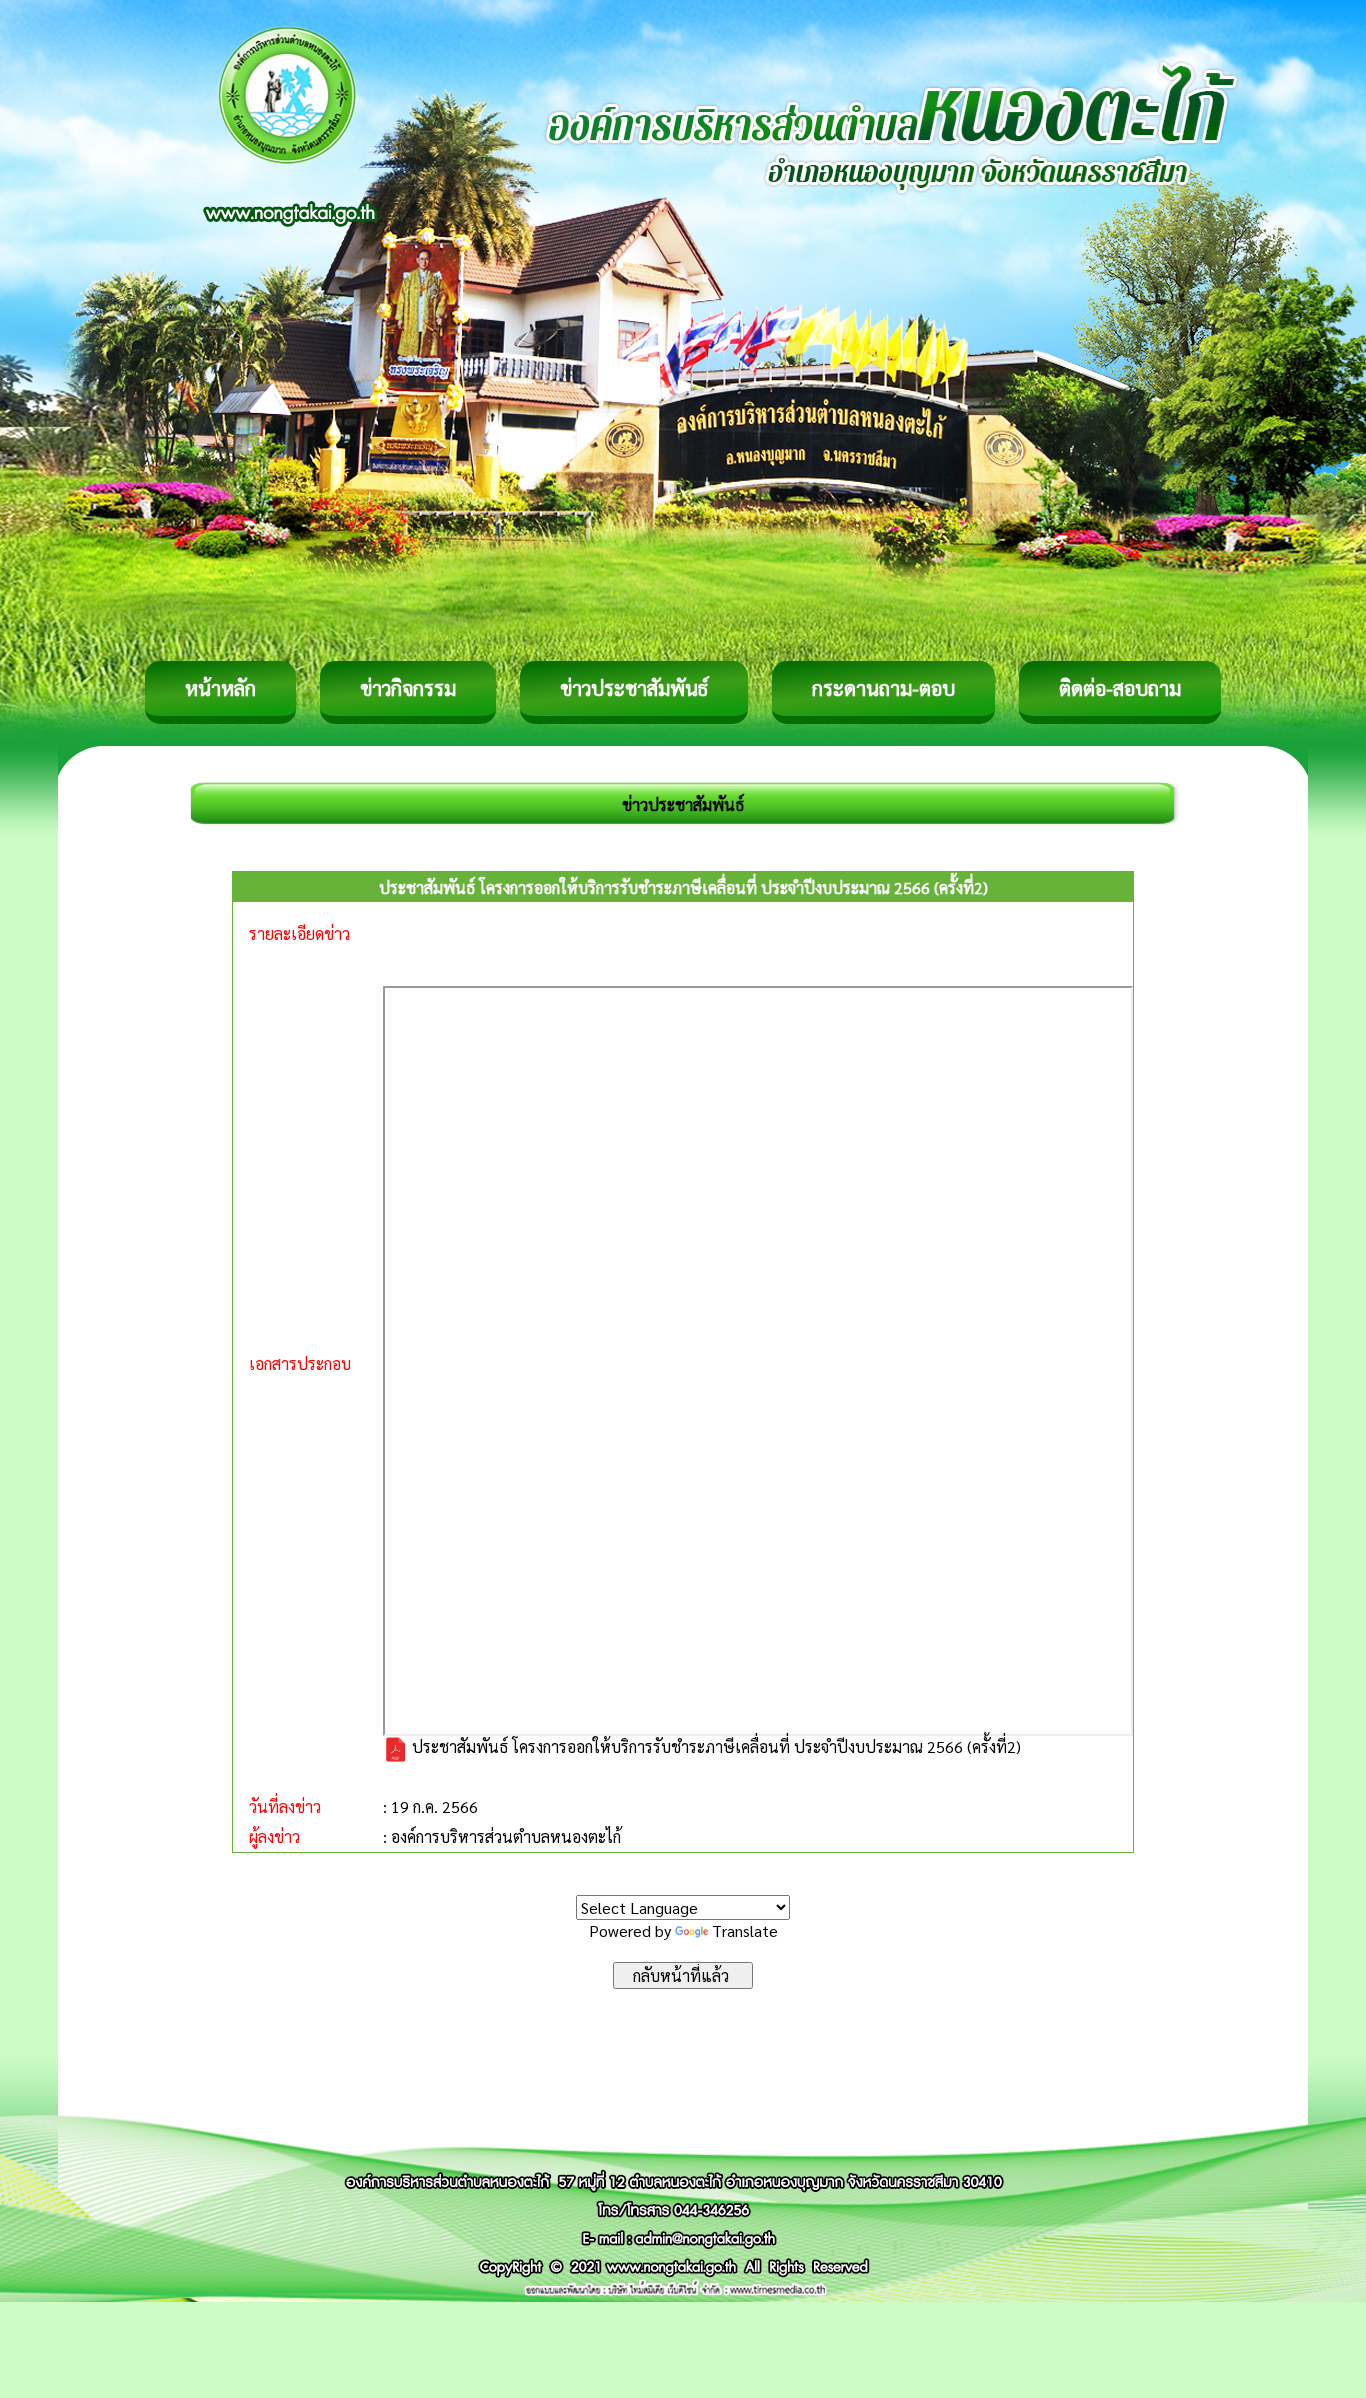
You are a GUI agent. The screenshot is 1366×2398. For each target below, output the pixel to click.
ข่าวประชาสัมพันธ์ (634, 688)
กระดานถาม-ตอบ (883, 688)
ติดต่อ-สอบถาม (1120, 688)
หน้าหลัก (220, 688)
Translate (745, 1930)
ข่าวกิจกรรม (408, 688)
